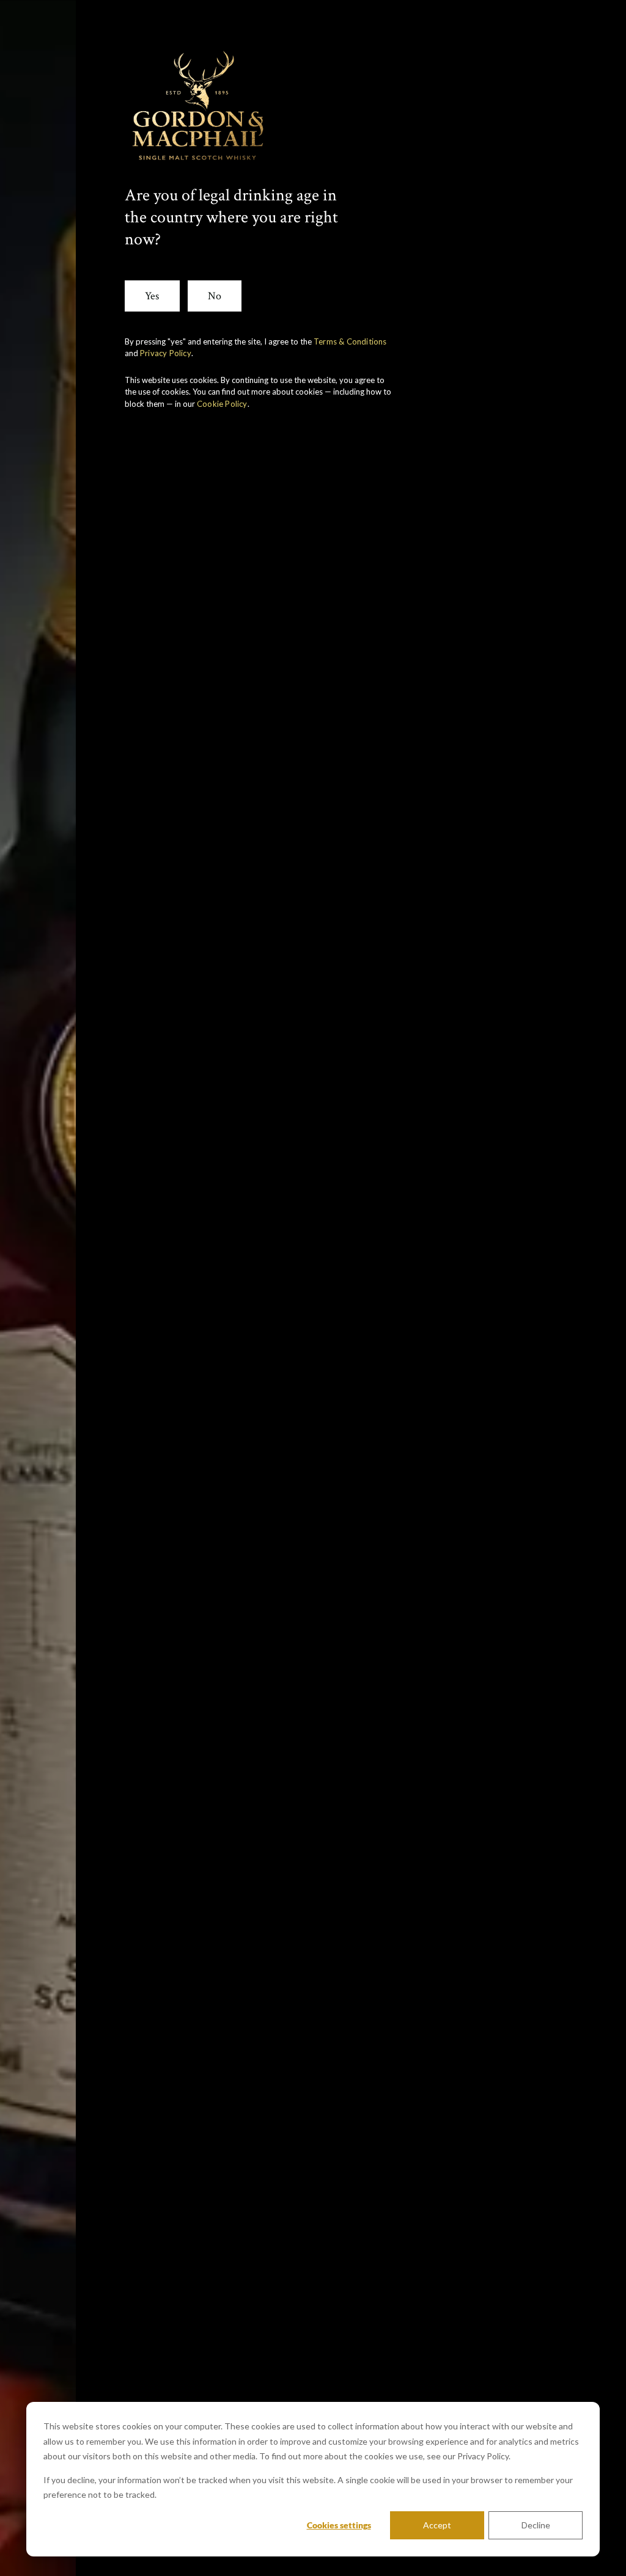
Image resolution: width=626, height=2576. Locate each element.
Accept (437, 2525)
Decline (536, 2525)
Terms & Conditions (350, 341)
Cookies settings (339, 2525)
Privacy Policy (166, 353)
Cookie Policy (222, 404)
